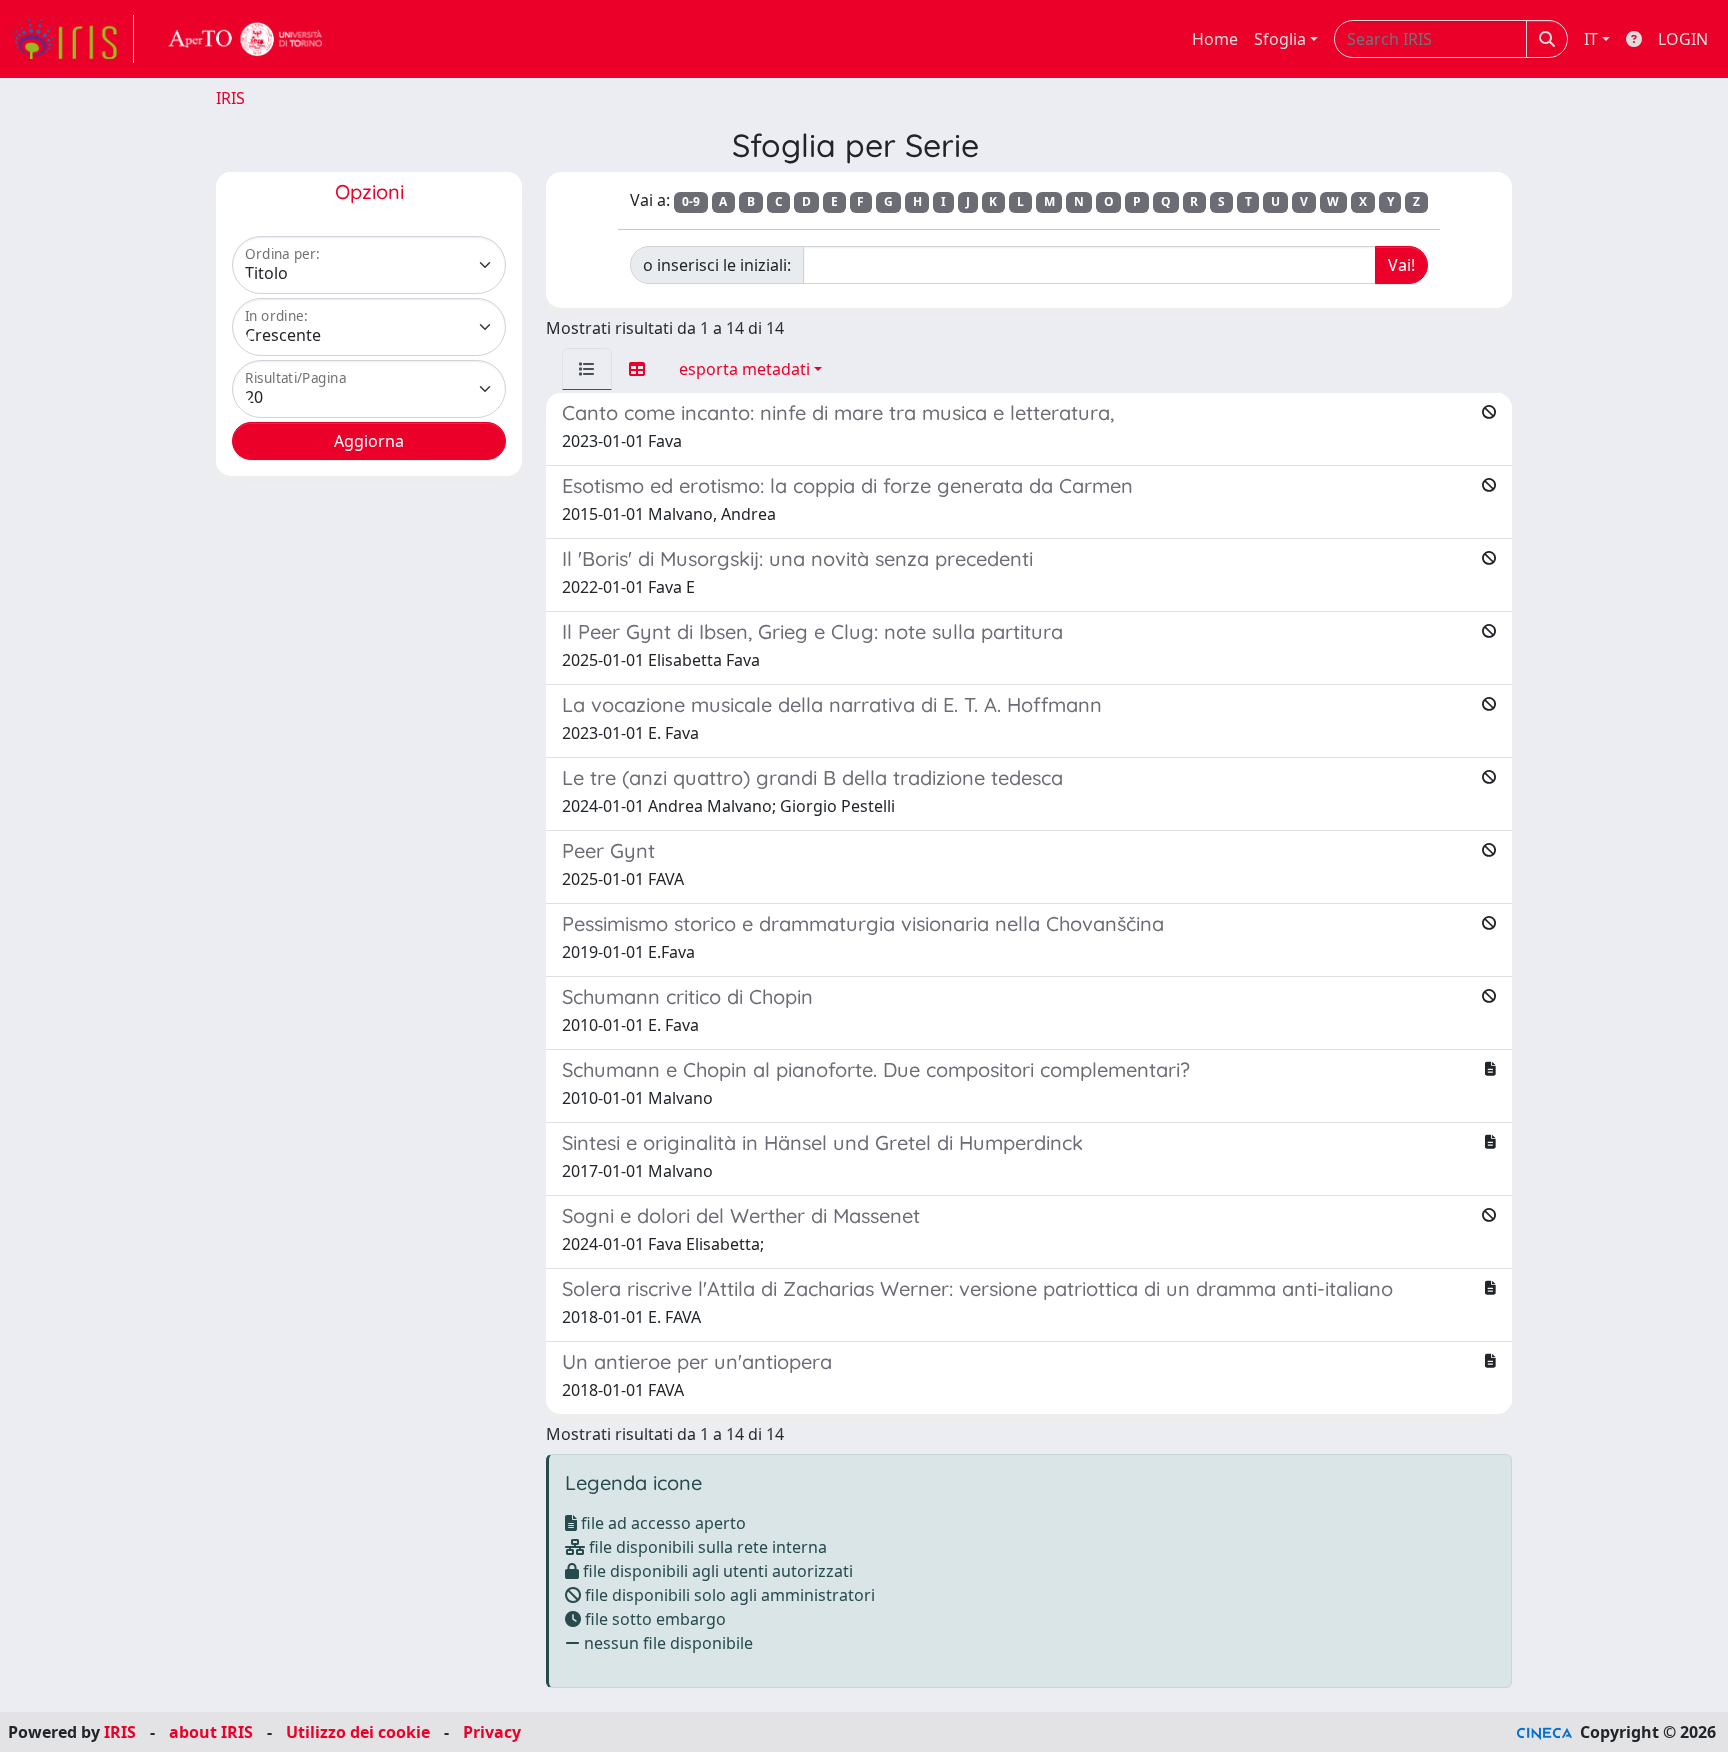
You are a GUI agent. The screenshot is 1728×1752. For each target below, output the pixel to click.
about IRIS (211, 1732)
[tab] (587, 369)
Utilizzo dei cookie (358, 1732)
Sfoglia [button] (1280, 39)
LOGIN (1683, 39)
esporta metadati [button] (744, 369)
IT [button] (1591, 39)
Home (1215, 39)
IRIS (230, 98)
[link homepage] (73, 39)
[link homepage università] (246, 39)
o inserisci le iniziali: (717, 265)
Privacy (492, 1732)
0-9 (691, 201)
